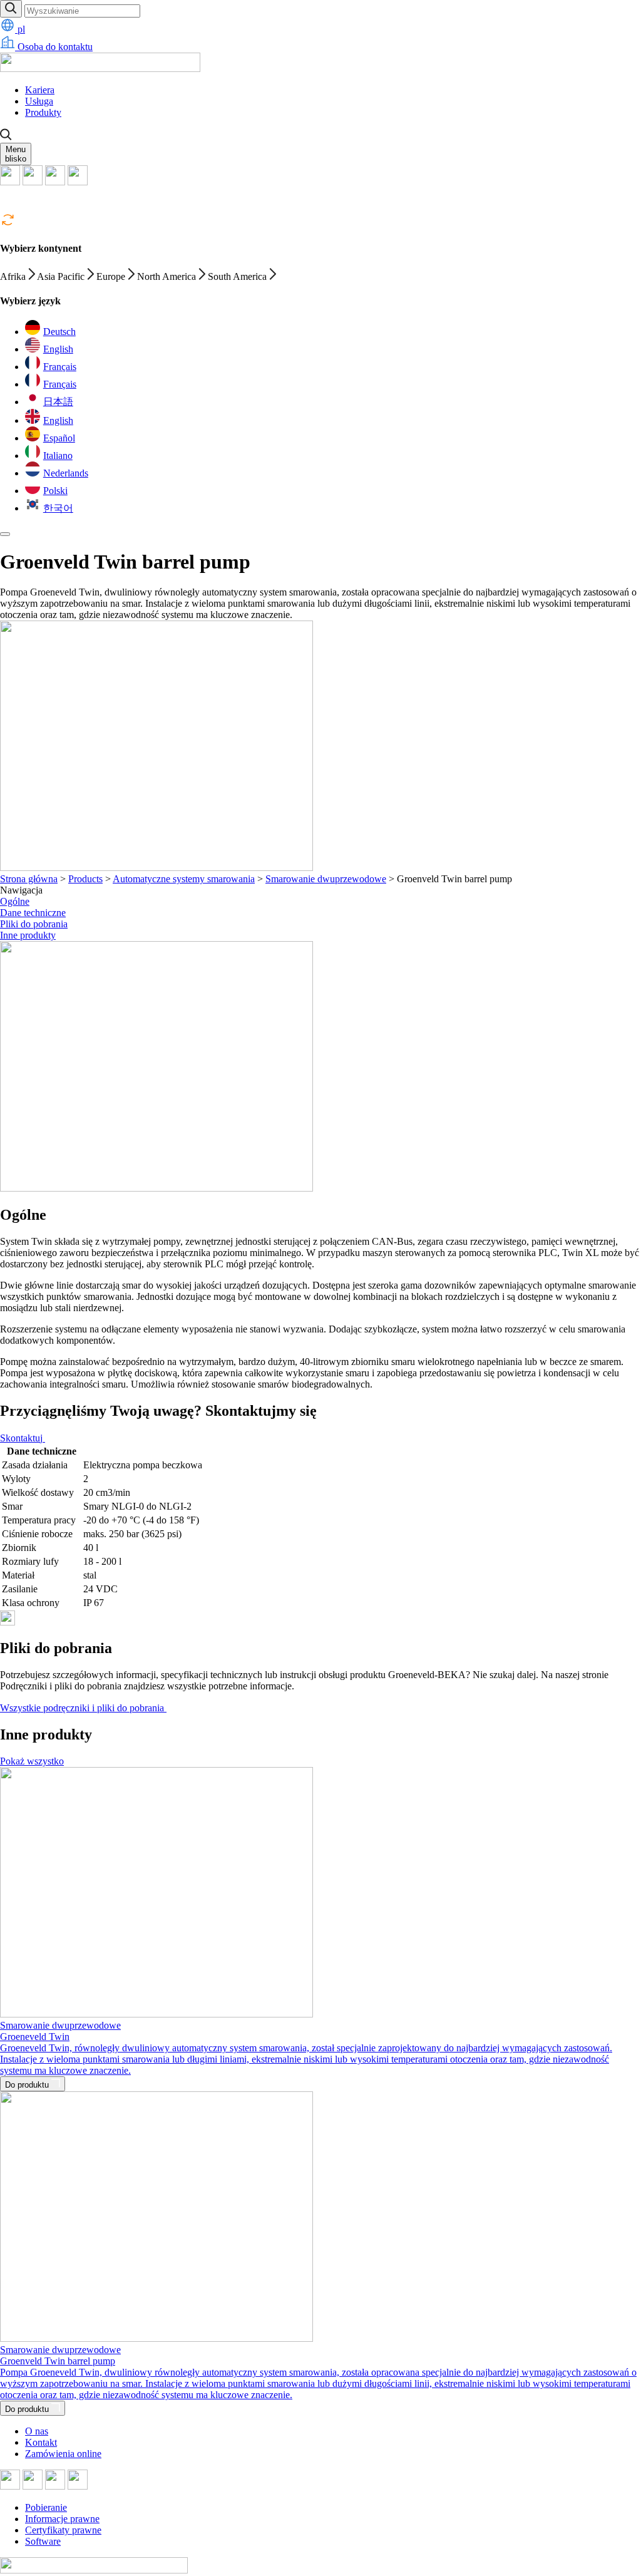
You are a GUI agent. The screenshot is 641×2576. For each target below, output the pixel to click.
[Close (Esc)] (5, 534)
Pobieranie (46, 2507)
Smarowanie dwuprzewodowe (326, 879)
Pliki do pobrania (34, 924)
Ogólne (15, 901)
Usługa (39, 101)
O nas (37, 2431)
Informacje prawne (62, 2519)
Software (43, 2541)
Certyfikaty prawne (63, 2530)
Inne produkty (28, 935)
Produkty (43, 112)
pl (20, 29)
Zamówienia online (63, 2454)
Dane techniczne (33, 913)
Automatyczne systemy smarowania (184, 879)
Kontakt (41, 2442)
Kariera (40, 90)
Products (85, 879)
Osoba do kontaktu (54, 47)
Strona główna (29, 879)
